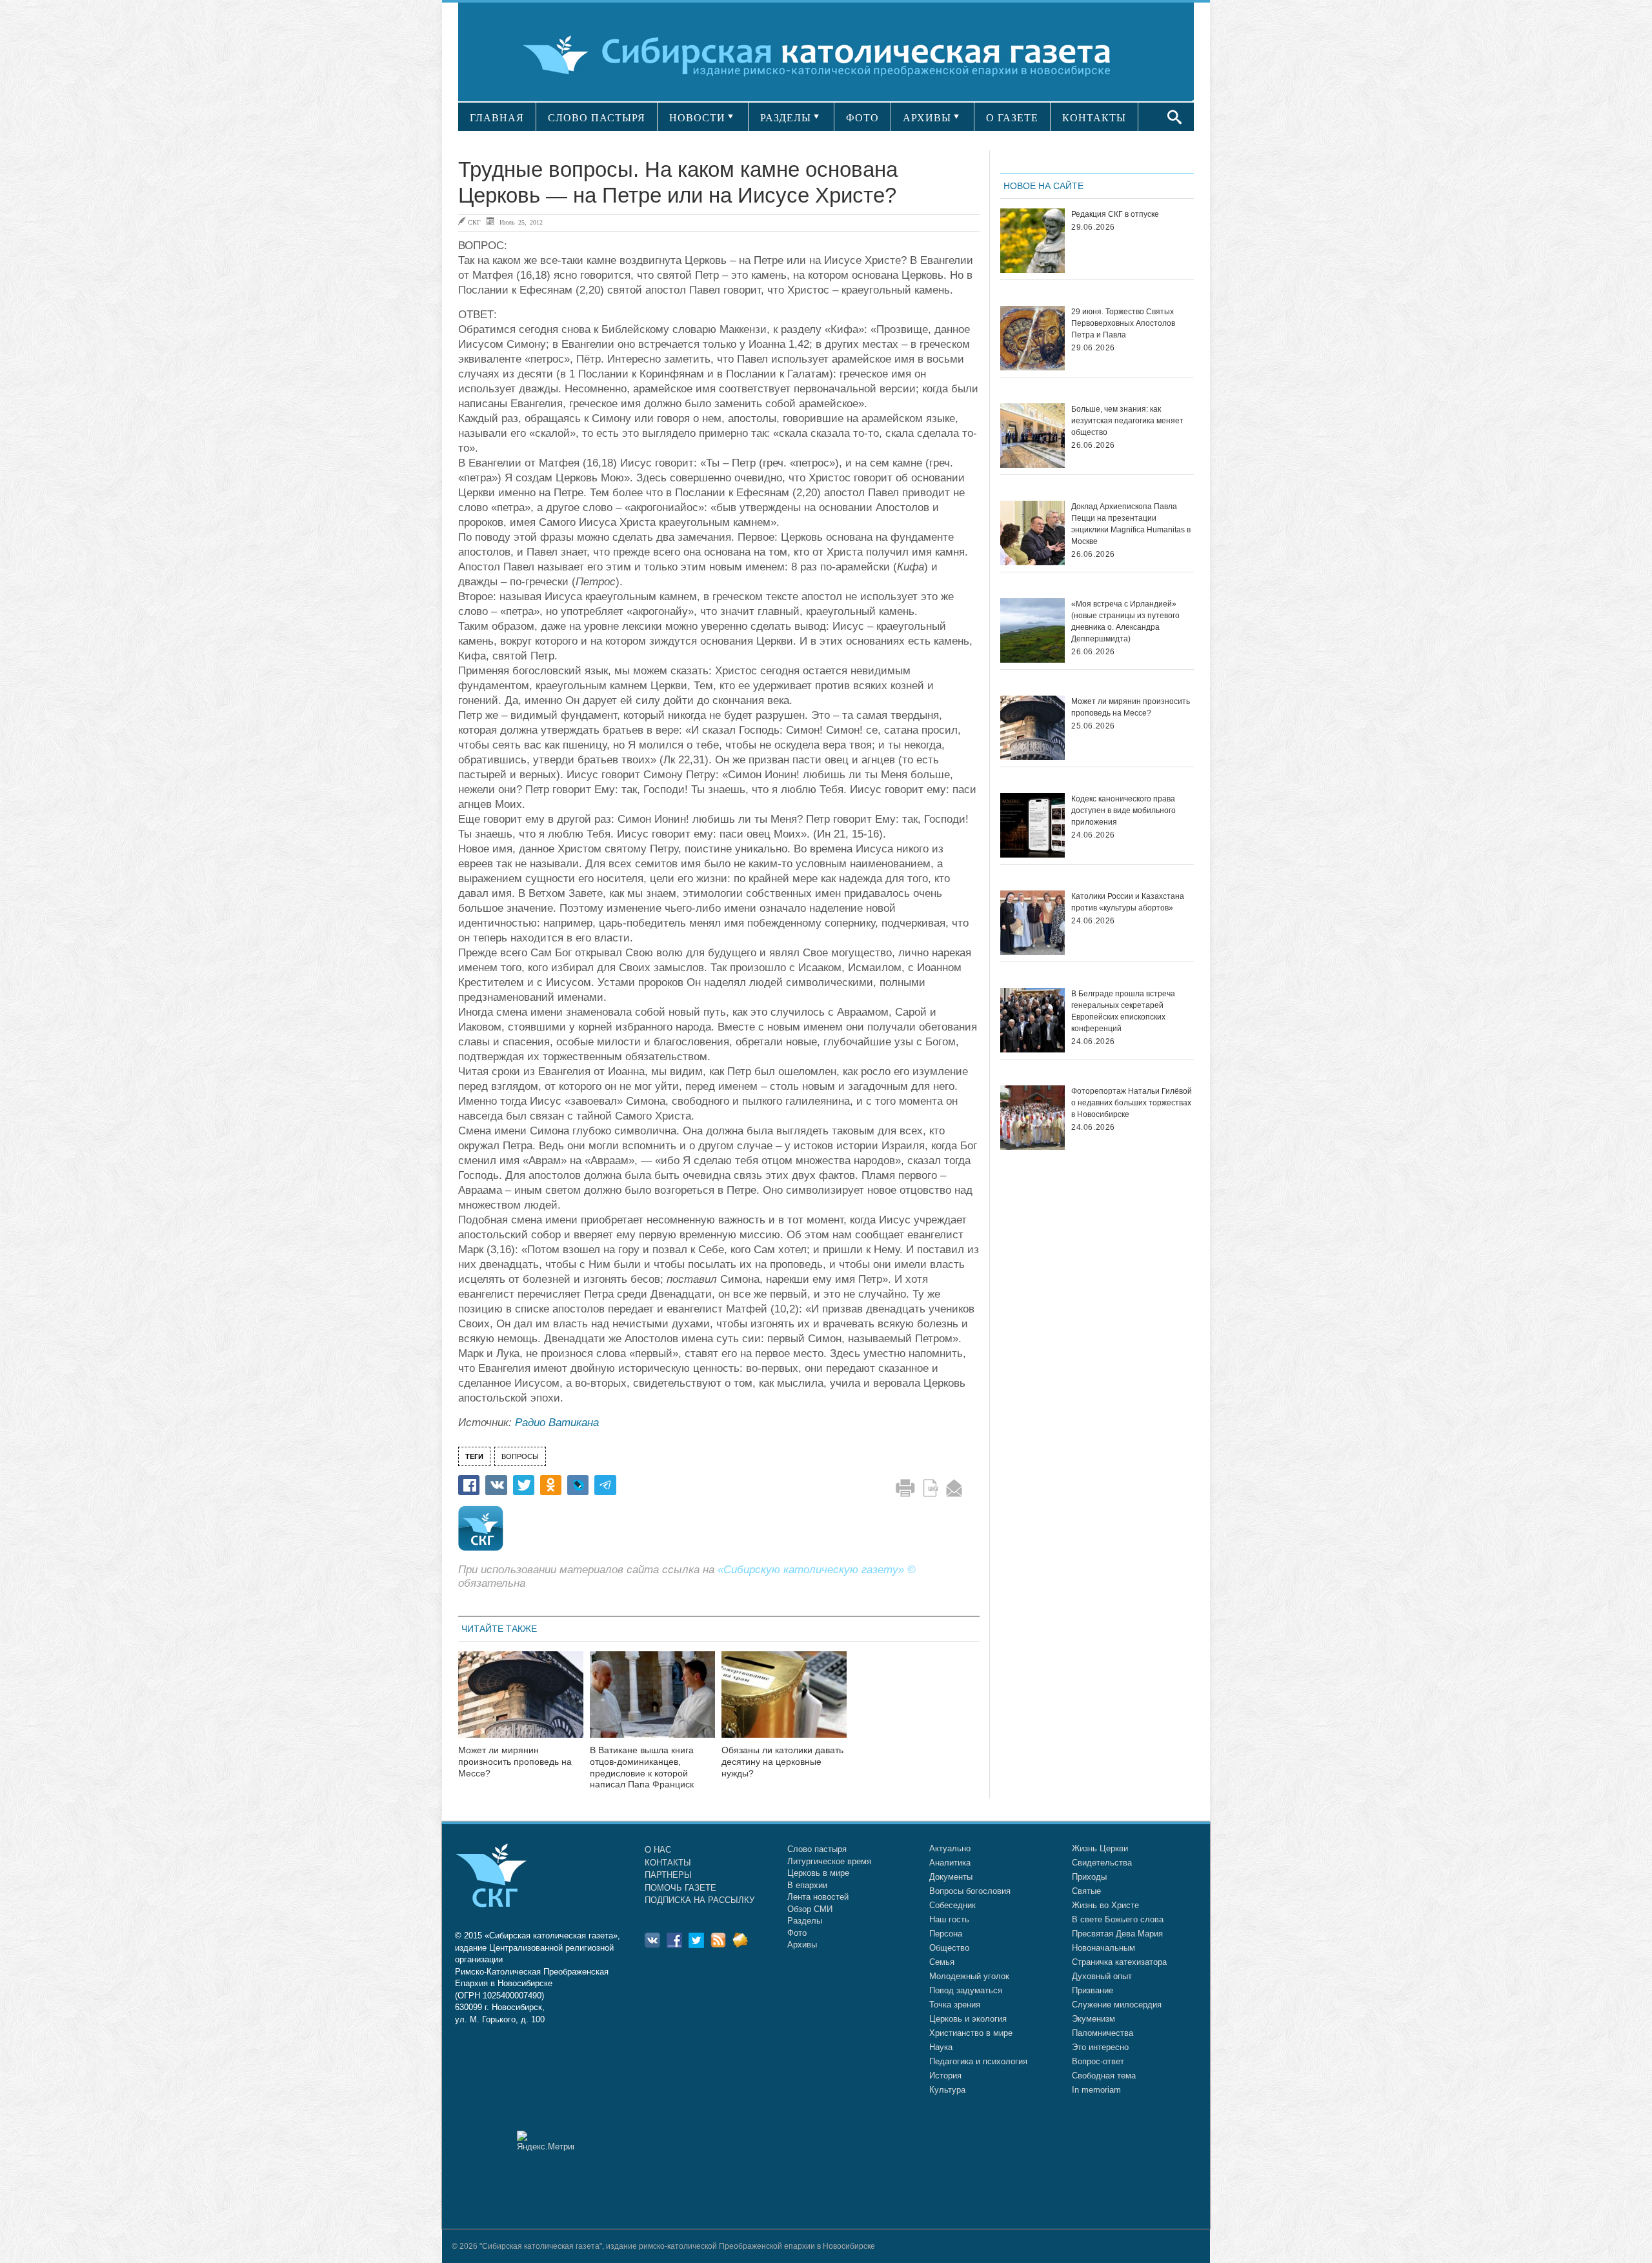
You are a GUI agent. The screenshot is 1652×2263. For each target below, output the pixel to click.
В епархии (807, 1885)
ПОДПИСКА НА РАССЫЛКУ (700, 1900)
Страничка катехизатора (1119, 1962)
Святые (1086, 1891)
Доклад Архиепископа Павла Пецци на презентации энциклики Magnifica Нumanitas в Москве (1131, 524)
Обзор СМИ (810, 1909)
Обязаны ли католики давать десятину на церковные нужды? (782, 1762)
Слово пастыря (817, 1849)
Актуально (950, 1848)
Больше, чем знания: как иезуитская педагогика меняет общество (1127, 421)
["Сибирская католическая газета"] (824, 55)
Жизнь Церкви (1100, 1848)
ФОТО (862, 118)
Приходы (1089, 1877)
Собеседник (952, 1905)
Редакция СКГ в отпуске (1115, 214)
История (945, 2076)
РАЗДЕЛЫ (786, 118)
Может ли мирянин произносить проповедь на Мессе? (515, 1762)
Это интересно (1100, 2047)
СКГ (474, 222)
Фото (797, 1933)
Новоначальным (1103, 1948)
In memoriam (1096, 2090)
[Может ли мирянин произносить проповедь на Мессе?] (521, 1703)
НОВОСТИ (697, 118)
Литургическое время (829, 1861)
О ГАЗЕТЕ (1012, 118)
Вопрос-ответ (1098, 2061)
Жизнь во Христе (1105, 1905)
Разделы (805, 1921)
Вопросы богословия (970, 1891)
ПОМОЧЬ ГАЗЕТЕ (680, 1888)
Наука (941, 2047)
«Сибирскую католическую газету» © (817, 1570)
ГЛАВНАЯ (497, 118)
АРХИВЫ (927, 118)
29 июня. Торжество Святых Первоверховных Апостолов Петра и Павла (1123, 323)
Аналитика (950, 1863)
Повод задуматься (966, 1990)
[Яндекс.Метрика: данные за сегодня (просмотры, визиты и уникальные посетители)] (545, 2141)
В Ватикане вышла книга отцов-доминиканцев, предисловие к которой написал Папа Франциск (642, 1767)
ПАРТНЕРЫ (668, 1875)
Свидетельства (1102, 1863)
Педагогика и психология (978, 2061)
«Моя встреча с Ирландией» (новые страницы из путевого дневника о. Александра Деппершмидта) (1125, 621)
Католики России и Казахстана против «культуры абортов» (1128, 902)
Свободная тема (1104, 2076)
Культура (947, 2090)
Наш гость (949, 1919)
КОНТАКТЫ (1094, 118)
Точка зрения (955, 2005)
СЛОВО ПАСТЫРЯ (597, 118)
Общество (949, 1948)
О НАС (658, 1850)
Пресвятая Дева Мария (1117, 1934)
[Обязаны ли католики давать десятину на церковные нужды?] (784, 1703)
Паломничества (1103, 2033)
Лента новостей (818, 1897)
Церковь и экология (968, 2019)
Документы (951, 1877)
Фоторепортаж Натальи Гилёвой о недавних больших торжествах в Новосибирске (1132, 1103)
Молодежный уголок (969, 1976)
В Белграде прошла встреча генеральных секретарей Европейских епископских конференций (1123, 1011)
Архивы (802, 1945)
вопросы (520, 1456)
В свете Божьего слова (1118, 1919)
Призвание (1093, 1990)
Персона (946, 1934)
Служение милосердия (1117, 2005)
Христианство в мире (971, 2033)
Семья (942, 1962)
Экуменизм (1093, 2019)
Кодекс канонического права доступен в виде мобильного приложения (1123, 810)
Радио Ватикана (557, 1423)
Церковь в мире (818, 1873)
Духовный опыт (1102, 1976)
